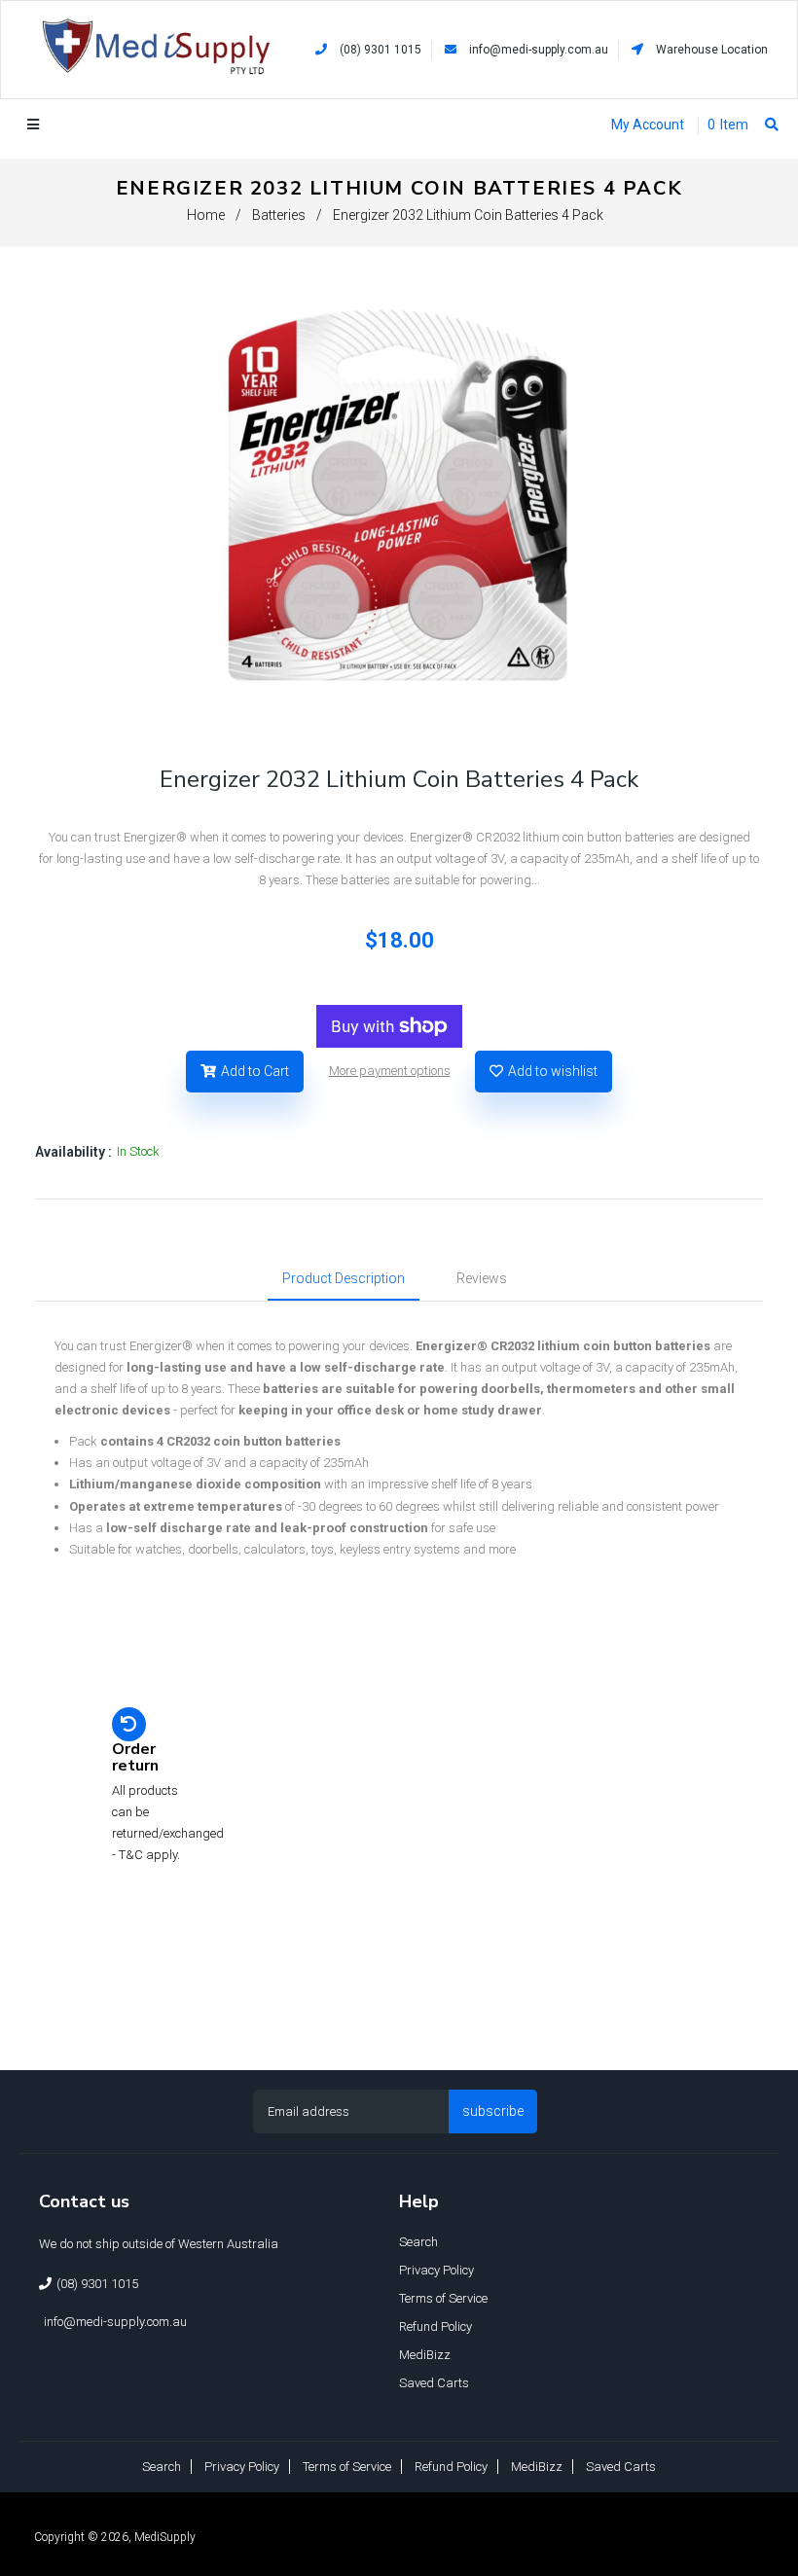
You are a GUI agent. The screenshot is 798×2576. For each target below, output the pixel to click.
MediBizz (425, 2355)
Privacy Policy (436, 2270)
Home (206, 215)
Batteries (279, 215)
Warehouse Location (710, 50)
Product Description (344, 1278)
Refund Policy (435, 2326)
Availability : (73, 1152)
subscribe (493, 2111)
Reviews (482, 1278)
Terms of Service (443, 2298)
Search (418, 2242)
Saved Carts (434, 2383)
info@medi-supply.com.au (539, 50)
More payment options (390, 1071)
